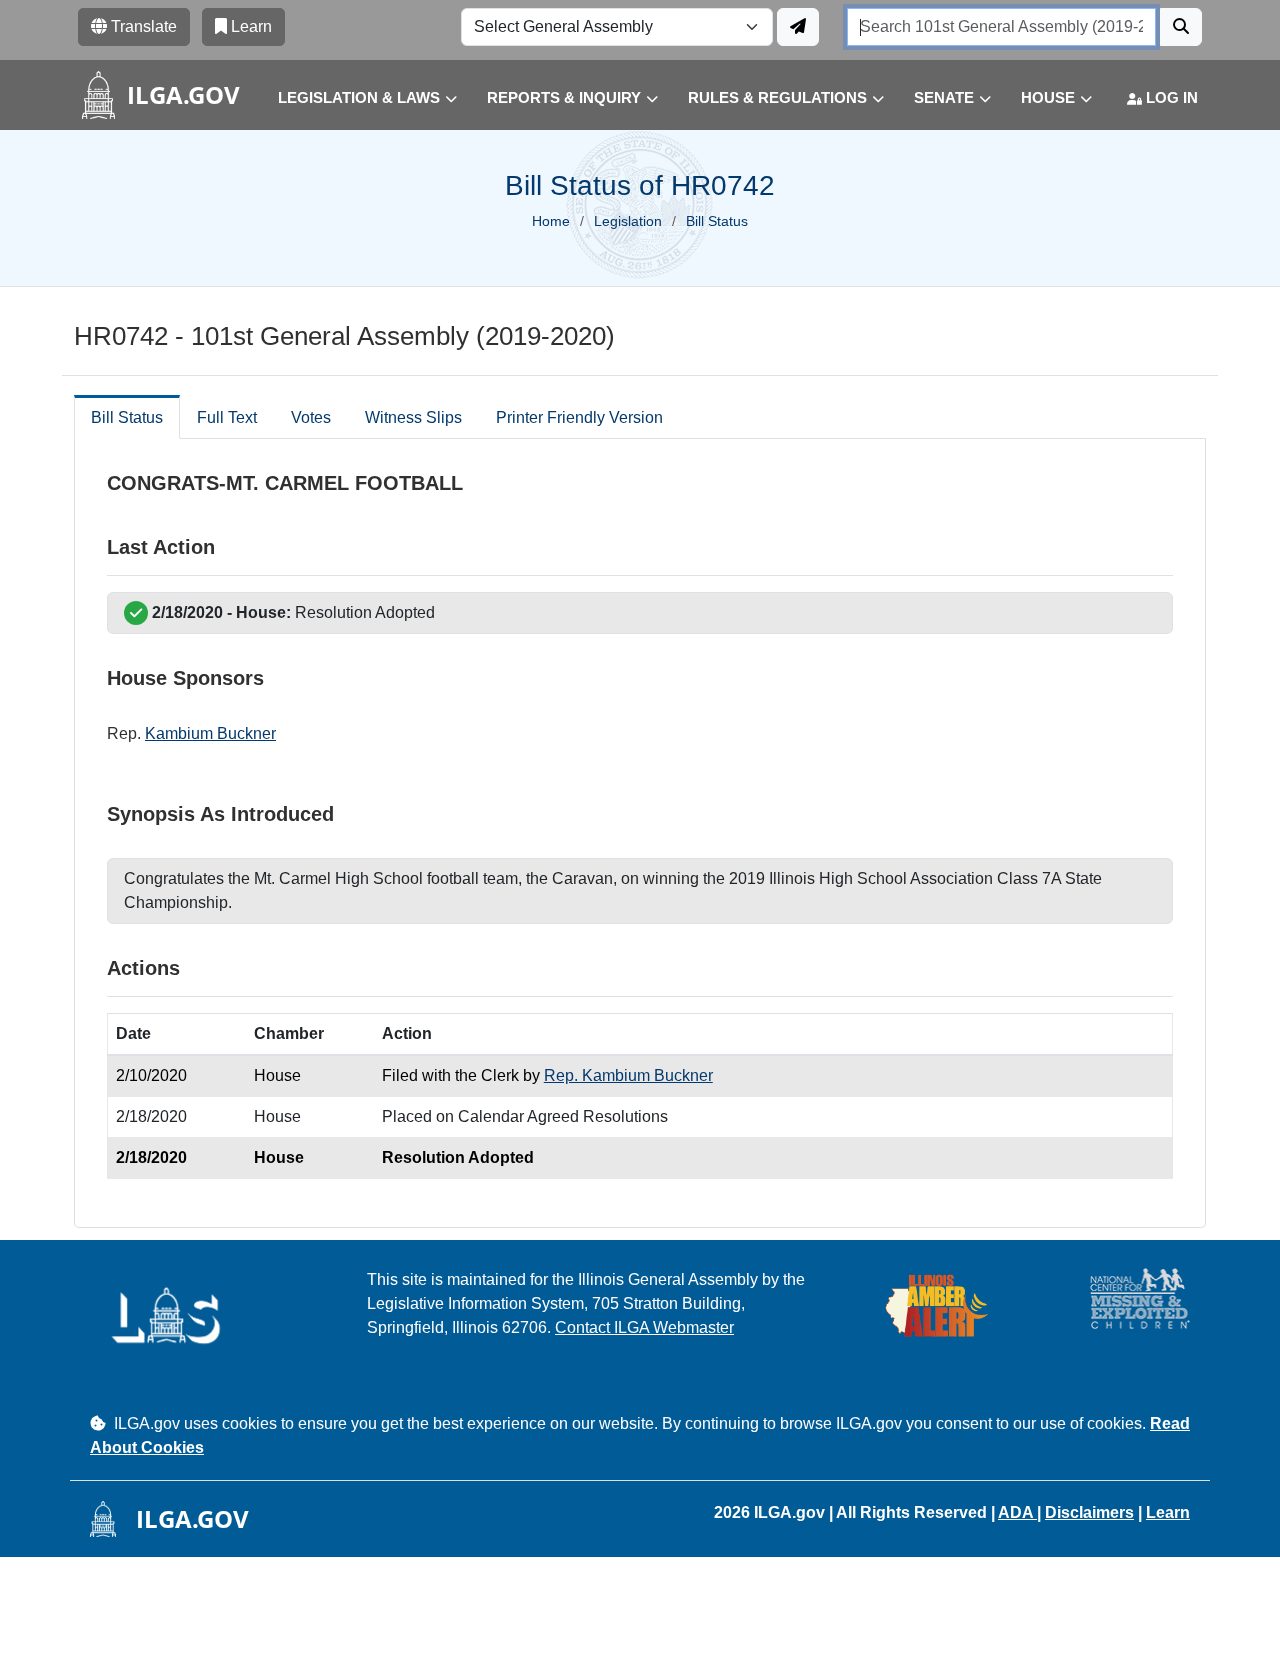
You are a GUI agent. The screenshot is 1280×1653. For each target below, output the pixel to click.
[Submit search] (1181, 27)
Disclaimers (1089, 1512)
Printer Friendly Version (579, 417)
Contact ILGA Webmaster (644, 1327)
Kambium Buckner (210, 733)
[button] (352, 98)
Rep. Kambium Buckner (628, 1075)
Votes (311, 417)
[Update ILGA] (798, 27)
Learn (1168, 1512)
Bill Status (127, 417)
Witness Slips (413, 417)
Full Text (227, 417)
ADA (1017, 1512)
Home (551, 221)
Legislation (628, 221)
